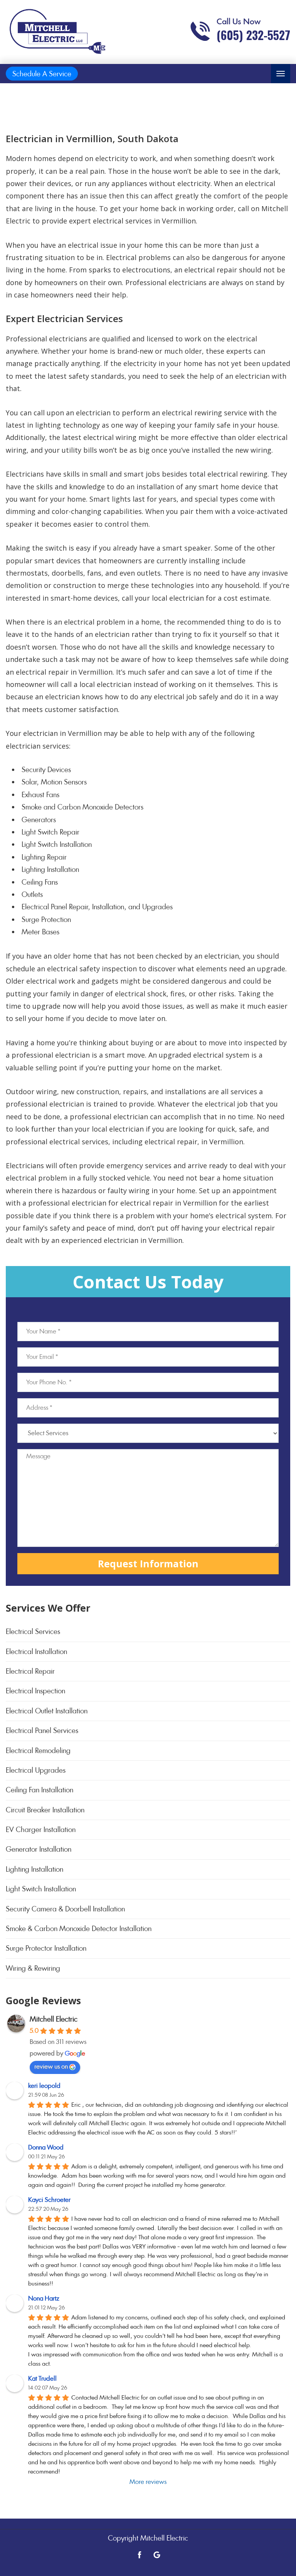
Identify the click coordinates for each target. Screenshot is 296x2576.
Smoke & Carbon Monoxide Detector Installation (79, 1929)
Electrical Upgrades (36, 1770)
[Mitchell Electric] (58, 31)
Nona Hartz (44, 2298)
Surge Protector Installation (46, 1948)
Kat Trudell (42, 2379)
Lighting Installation (34, 1869)
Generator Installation (39, 1849)
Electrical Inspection (35, 1691)
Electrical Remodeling (38, 1751)
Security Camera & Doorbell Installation (65, 1909)
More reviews (148, 2482)
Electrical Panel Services (42, 1730)
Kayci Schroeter (49, 2200)
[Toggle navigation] (281, 74)
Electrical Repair (30, 1671)
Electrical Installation (36, 1652)
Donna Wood (46, 2147)
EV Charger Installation (41, 1830)
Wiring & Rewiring (33, 1968)
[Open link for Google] (157, 2554)
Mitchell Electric (54, 2019)
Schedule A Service (42, 74)
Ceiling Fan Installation (40, 1790)
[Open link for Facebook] (140, 2554)
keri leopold (44, 2086)
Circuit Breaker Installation (45, 1810)
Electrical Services (33, 1631)
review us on (51, 2066)
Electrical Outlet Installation (47, 1711)
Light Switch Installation (41, 1889)
